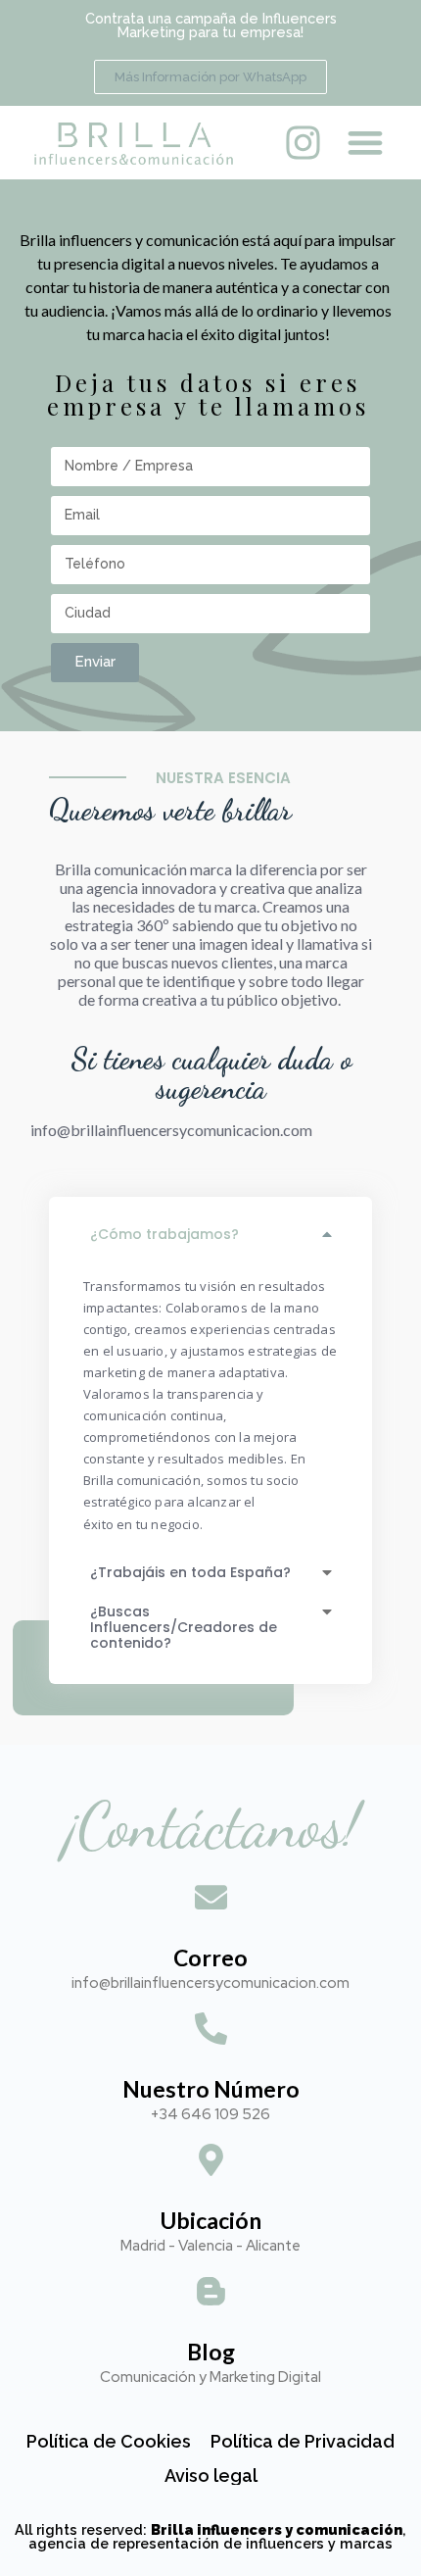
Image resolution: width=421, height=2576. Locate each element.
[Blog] (211, 2294)
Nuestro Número (211, 2089)
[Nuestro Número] (211, 2031)
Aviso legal (211, 2476)
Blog (211, 2352)
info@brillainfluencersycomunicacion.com (171, 1130)
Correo (210, 1957)
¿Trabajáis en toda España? (190, 1572)
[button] (366, 143)
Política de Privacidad (303, 2441)
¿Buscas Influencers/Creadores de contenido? (184, 1627)
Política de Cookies (109, 2441)
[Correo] (211, 1900)
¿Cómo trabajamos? (164, 1234)
